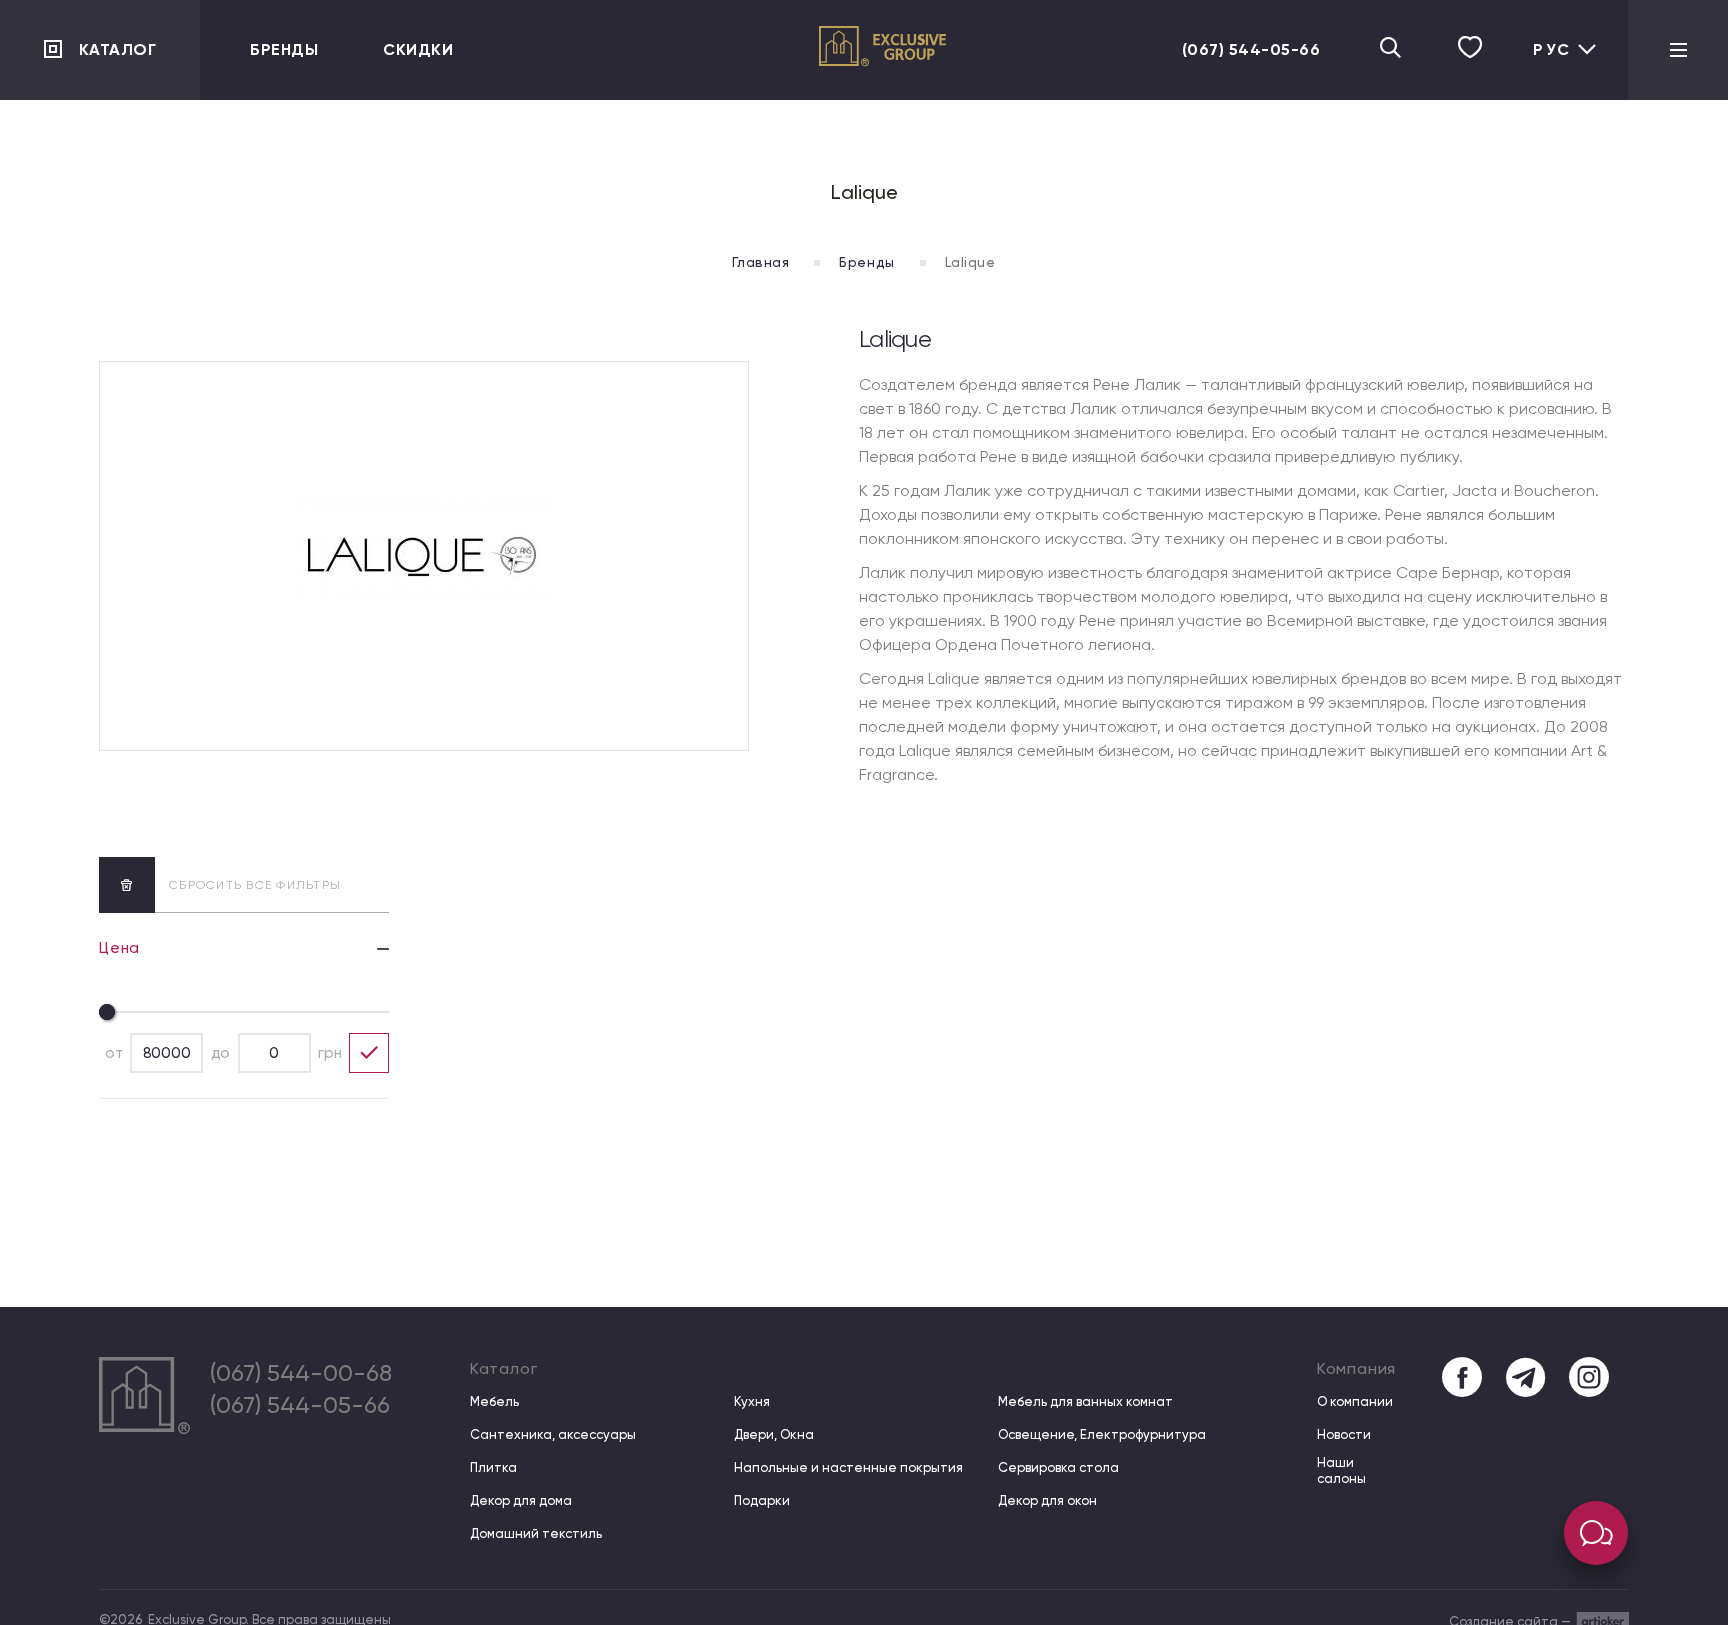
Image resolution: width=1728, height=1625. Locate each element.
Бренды (284, 49)
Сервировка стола (1058, 1467)
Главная (760, 262)
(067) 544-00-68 (301, 1373)
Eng (1545, 98)
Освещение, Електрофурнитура (1102, 1434)
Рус (1552, 49)
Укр (1545, 66)
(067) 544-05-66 (1251, 49)
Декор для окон (1047, 1500)
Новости (1344, 1434)
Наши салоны (1341, 1470)
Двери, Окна (774, 1434)
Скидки (418, 49)
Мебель (494, 1401)
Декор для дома (521, 1500)
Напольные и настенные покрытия (848, 1467)
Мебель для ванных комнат (1085, 1401)
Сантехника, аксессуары (553, 1434)
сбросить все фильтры (255, 885)
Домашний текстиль (536, 1533)
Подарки (762, 1500)
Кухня (752, 1401)
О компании (1355, 1401)
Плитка (493, 1467)
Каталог (118, 49)
